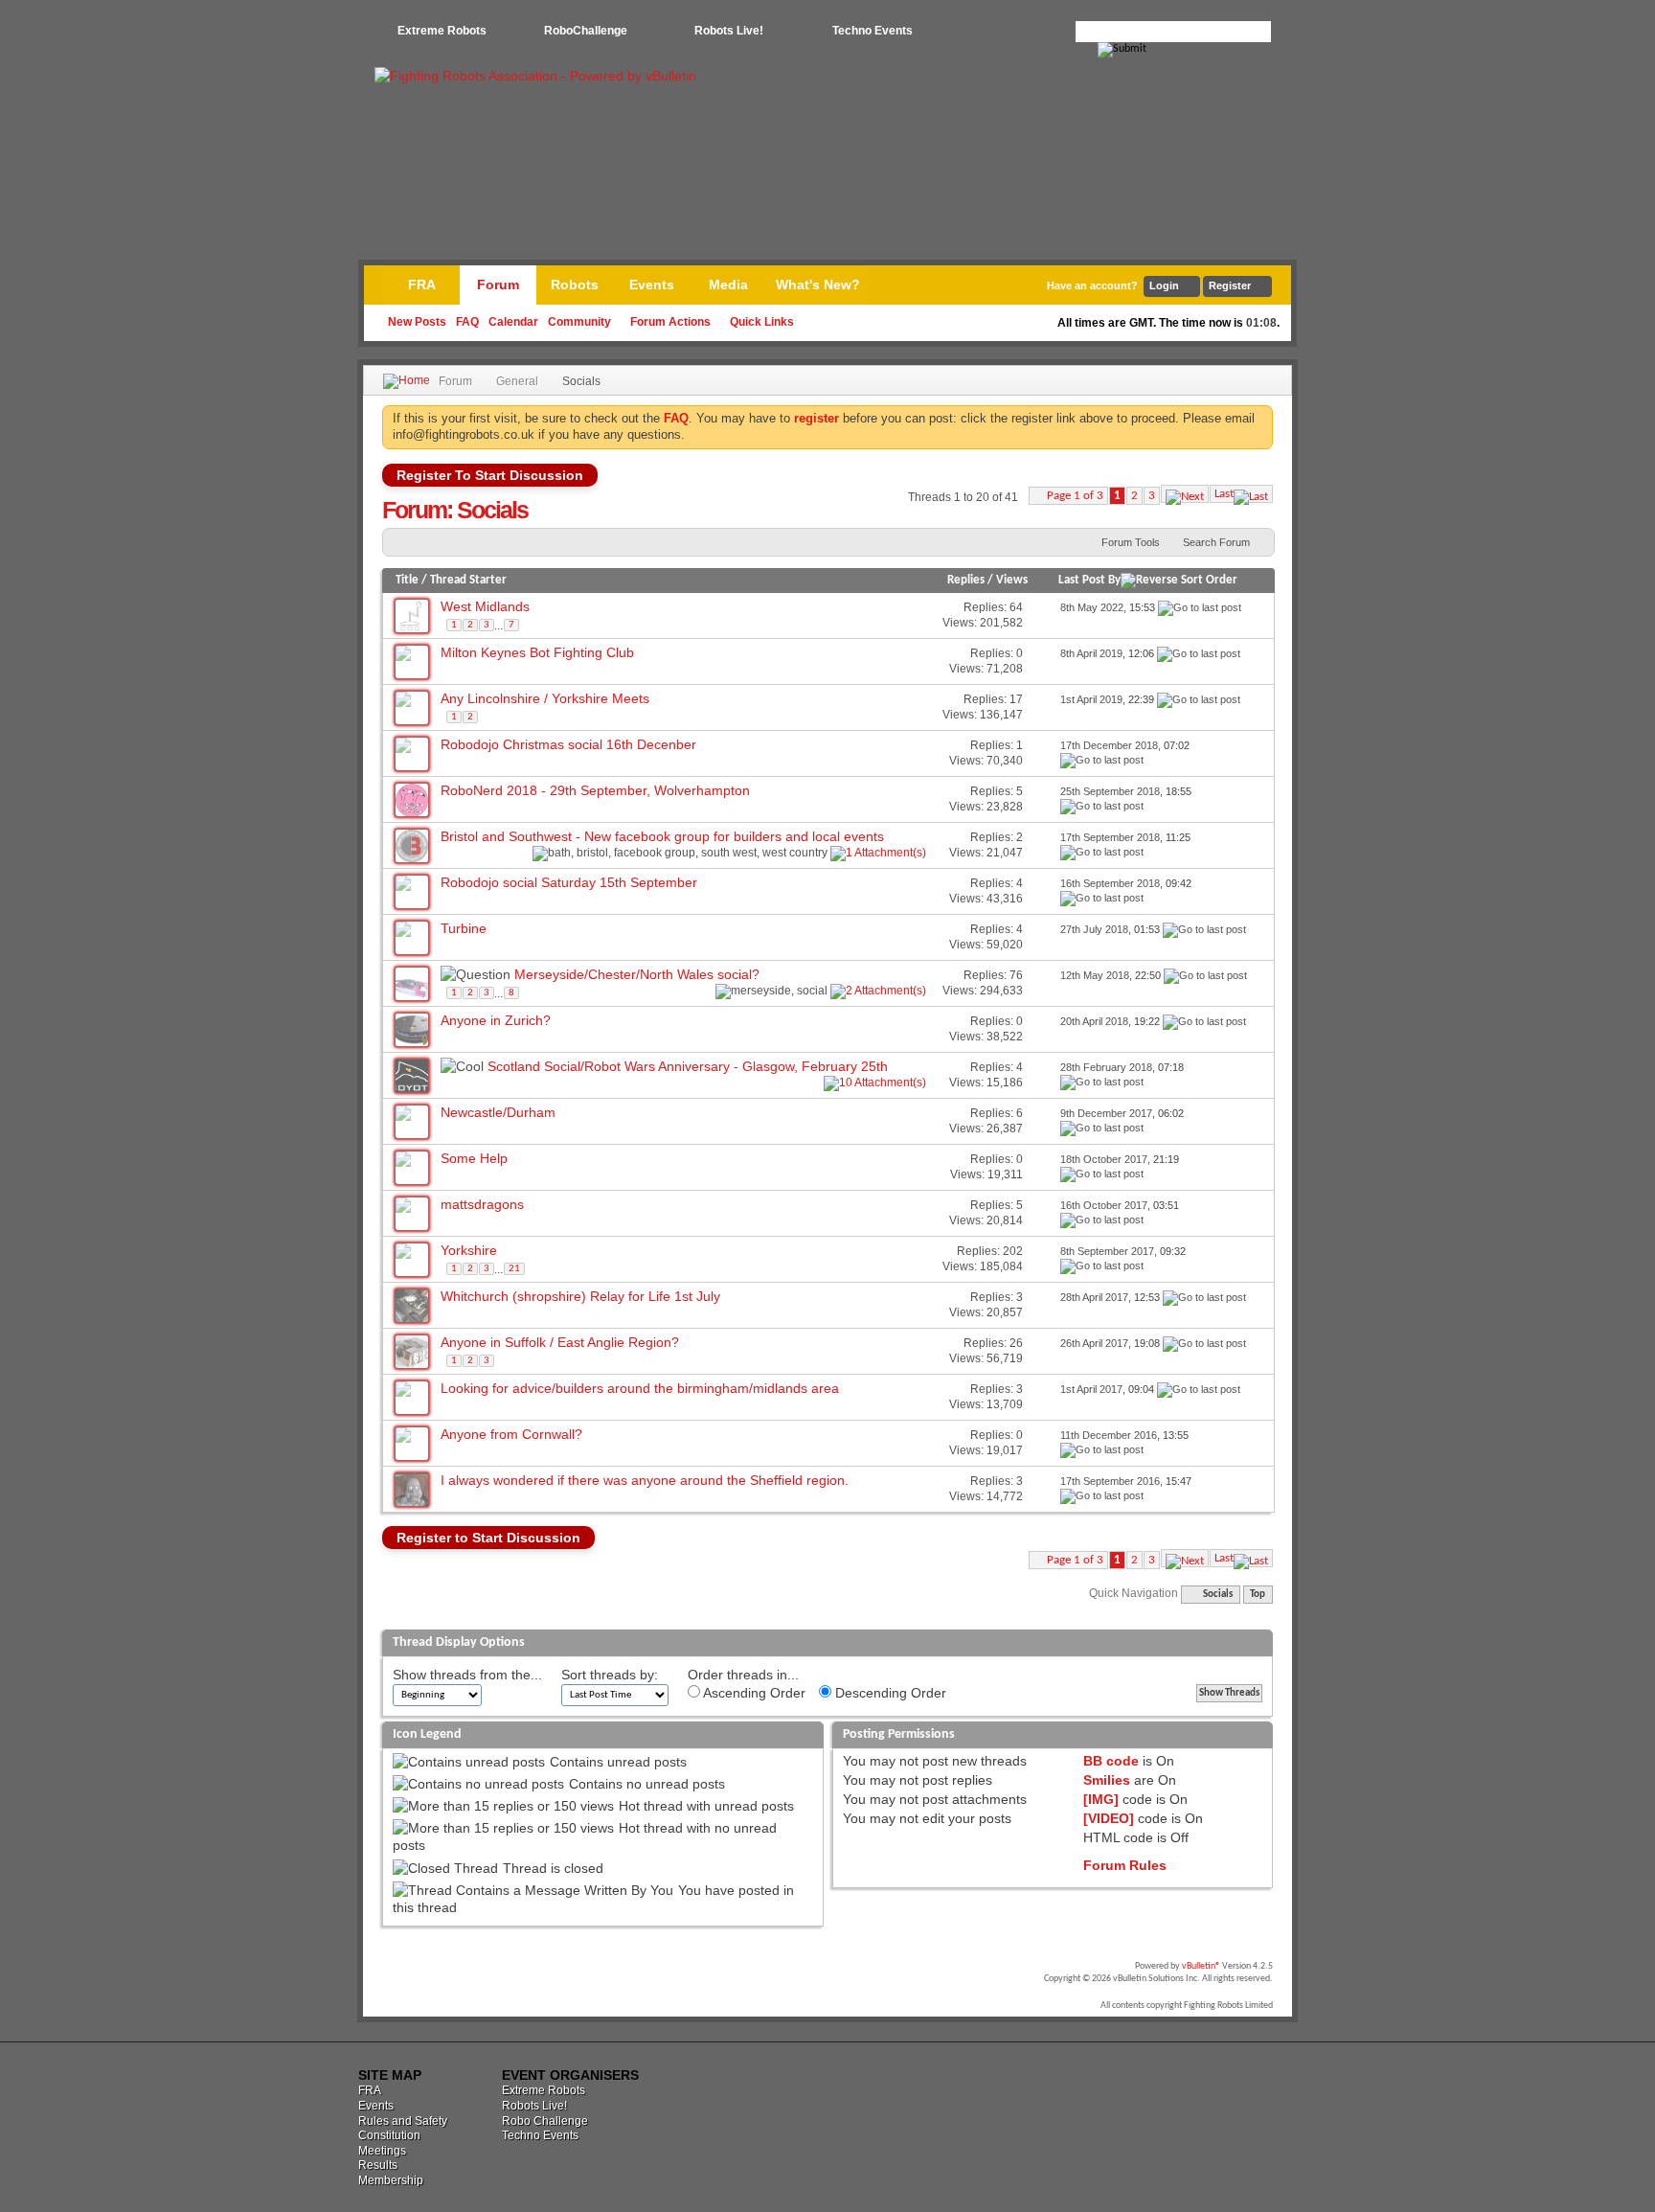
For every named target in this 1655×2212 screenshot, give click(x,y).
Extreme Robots (442, 31)
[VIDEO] (1109, 1818)
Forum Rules (1125, 1865)
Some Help (474, 1158)
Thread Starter (468, 580)
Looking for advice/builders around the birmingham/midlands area (640, 1388)
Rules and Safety (403, 2121)
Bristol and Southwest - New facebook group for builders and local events (662, 836)
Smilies (1107, 1780)
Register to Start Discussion (488, 1538)
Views (1012, 580)
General (517, 381)
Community (579, 322)
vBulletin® (1201, 1966)
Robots (575, 285)
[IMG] (1101, 1799)
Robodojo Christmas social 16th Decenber (568, 744)
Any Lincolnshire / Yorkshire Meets (545, 698)
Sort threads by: (610, 1675)
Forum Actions (670, 322)
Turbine (464, 928)
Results (378, 2165)
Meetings (382, 2151)
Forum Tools (1131, 542)
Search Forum (1216, 542)
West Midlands (485, 606)
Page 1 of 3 (1075, 496)
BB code (1111, 1761)
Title (407, 580)
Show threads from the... (467, 1675)
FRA (422, 285)
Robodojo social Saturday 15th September (569, 882)
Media (728, 285)
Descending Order (889, 1693)
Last (1224, 494)
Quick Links (762, 322)
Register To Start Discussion (490, 475)
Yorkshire (469, 1250)
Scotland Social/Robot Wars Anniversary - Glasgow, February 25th (688, 1066)
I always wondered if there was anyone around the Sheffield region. (645, 1480)
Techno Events (873, 31)
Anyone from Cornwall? (511, 1434)
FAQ (467, 322)
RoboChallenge (586, 31)
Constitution (389, 2135)
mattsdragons (482, 1204)
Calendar (513, 322)
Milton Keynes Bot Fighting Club (537, 652)
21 (514, 1269)
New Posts (417, 322)
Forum (498, 285)
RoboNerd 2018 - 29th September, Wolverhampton (595, 790)
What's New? (818, 285)
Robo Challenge (545, 2121)
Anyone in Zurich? (496, 1020)
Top (1258, 1595)
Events (652, 285)
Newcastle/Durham (498, 1112)
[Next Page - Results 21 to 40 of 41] (1185, 494)
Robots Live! (729, 31)
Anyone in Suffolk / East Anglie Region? (560, 1342)
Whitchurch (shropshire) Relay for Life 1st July (580, 1296)
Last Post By (1089, 580)
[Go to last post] (1200, 607)
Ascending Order (753, 1693)
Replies (966, 580)
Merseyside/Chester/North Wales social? (637, 974)
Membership (391, 2180)
